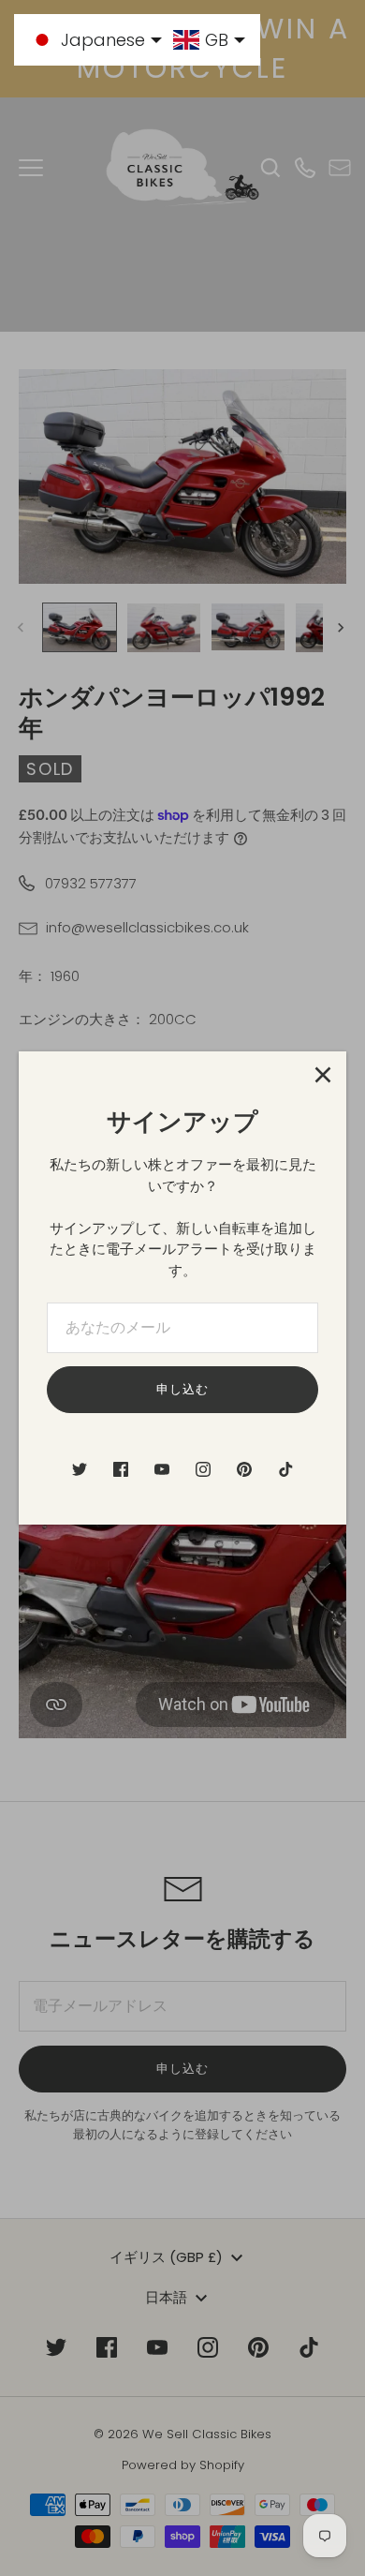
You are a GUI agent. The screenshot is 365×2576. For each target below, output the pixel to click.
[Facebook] (121, 1469)
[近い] (323, 1075)
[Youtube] (162, 1469)
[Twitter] (80, 1469)
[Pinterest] (244, 1469)
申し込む (182, 1389)
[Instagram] (203, 1469)
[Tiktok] (285, 1469)
